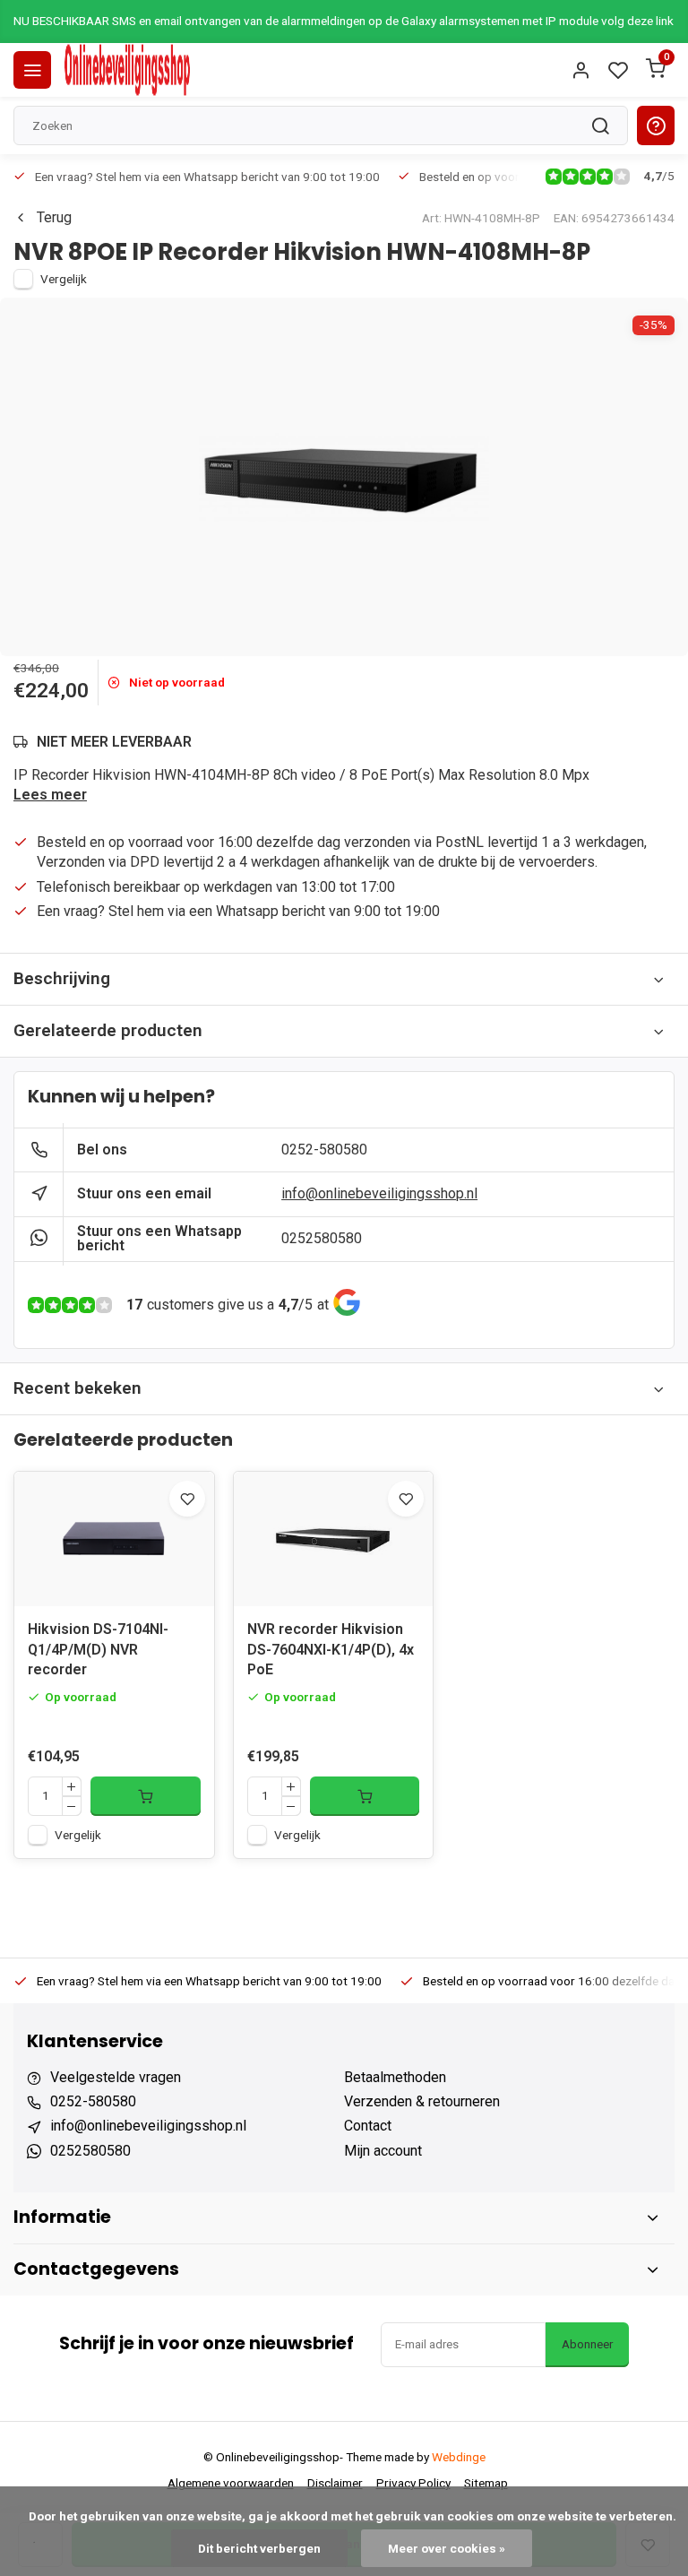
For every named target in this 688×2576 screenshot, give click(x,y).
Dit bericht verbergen (259, 2548)
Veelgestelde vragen (116, 2077)
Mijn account (383, 2151)
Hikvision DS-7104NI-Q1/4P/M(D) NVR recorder (98, 1649)
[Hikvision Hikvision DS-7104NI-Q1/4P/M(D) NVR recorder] (114, 1539)
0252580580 (322, 1238)
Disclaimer (335, 2483)
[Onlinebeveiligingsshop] (127, 70)
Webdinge (459, 2457)
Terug (54, 217)
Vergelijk (64, 279)
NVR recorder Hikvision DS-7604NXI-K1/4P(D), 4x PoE (331, 1649)
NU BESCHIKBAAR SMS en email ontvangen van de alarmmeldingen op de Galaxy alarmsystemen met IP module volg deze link (344, 21)
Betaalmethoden (395, 2077)
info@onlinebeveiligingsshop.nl (379, 1193)
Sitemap (486, 2483)
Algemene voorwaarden (231, 2483)
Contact (368, 2126)
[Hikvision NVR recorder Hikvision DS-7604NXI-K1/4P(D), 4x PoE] (334, 1539)
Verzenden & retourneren (422, 2101)
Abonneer (587, 2344)
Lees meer (50, 795)
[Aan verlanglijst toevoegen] (187, 1499)
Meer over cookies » (447, 2548)
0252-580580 (324, 1150)
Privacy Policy (413, 2483)
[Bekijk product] (146, 1796)
